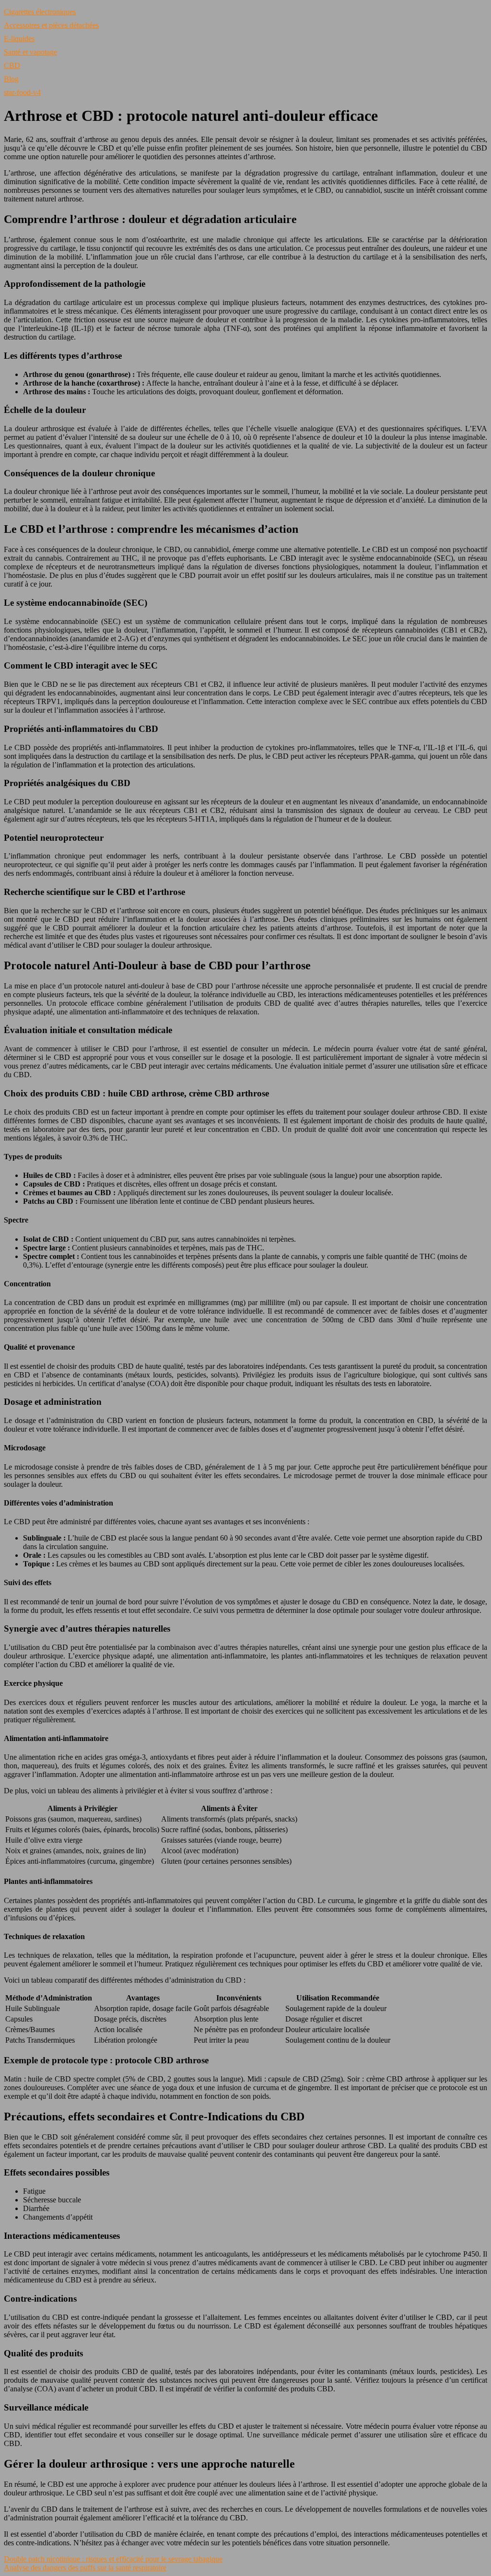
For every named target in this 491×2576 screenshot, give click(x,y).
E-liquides (19, 39)
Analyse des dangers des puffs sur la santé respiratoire (85, 2568)
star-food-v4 (22, 92)
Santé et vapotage (30, 52)
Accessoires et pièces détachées (51, 25)
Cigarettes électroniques (40, 12)
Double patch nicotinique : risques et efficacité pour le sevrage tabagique (113, 2559)
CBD (12, 65)
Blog (11, 79)
